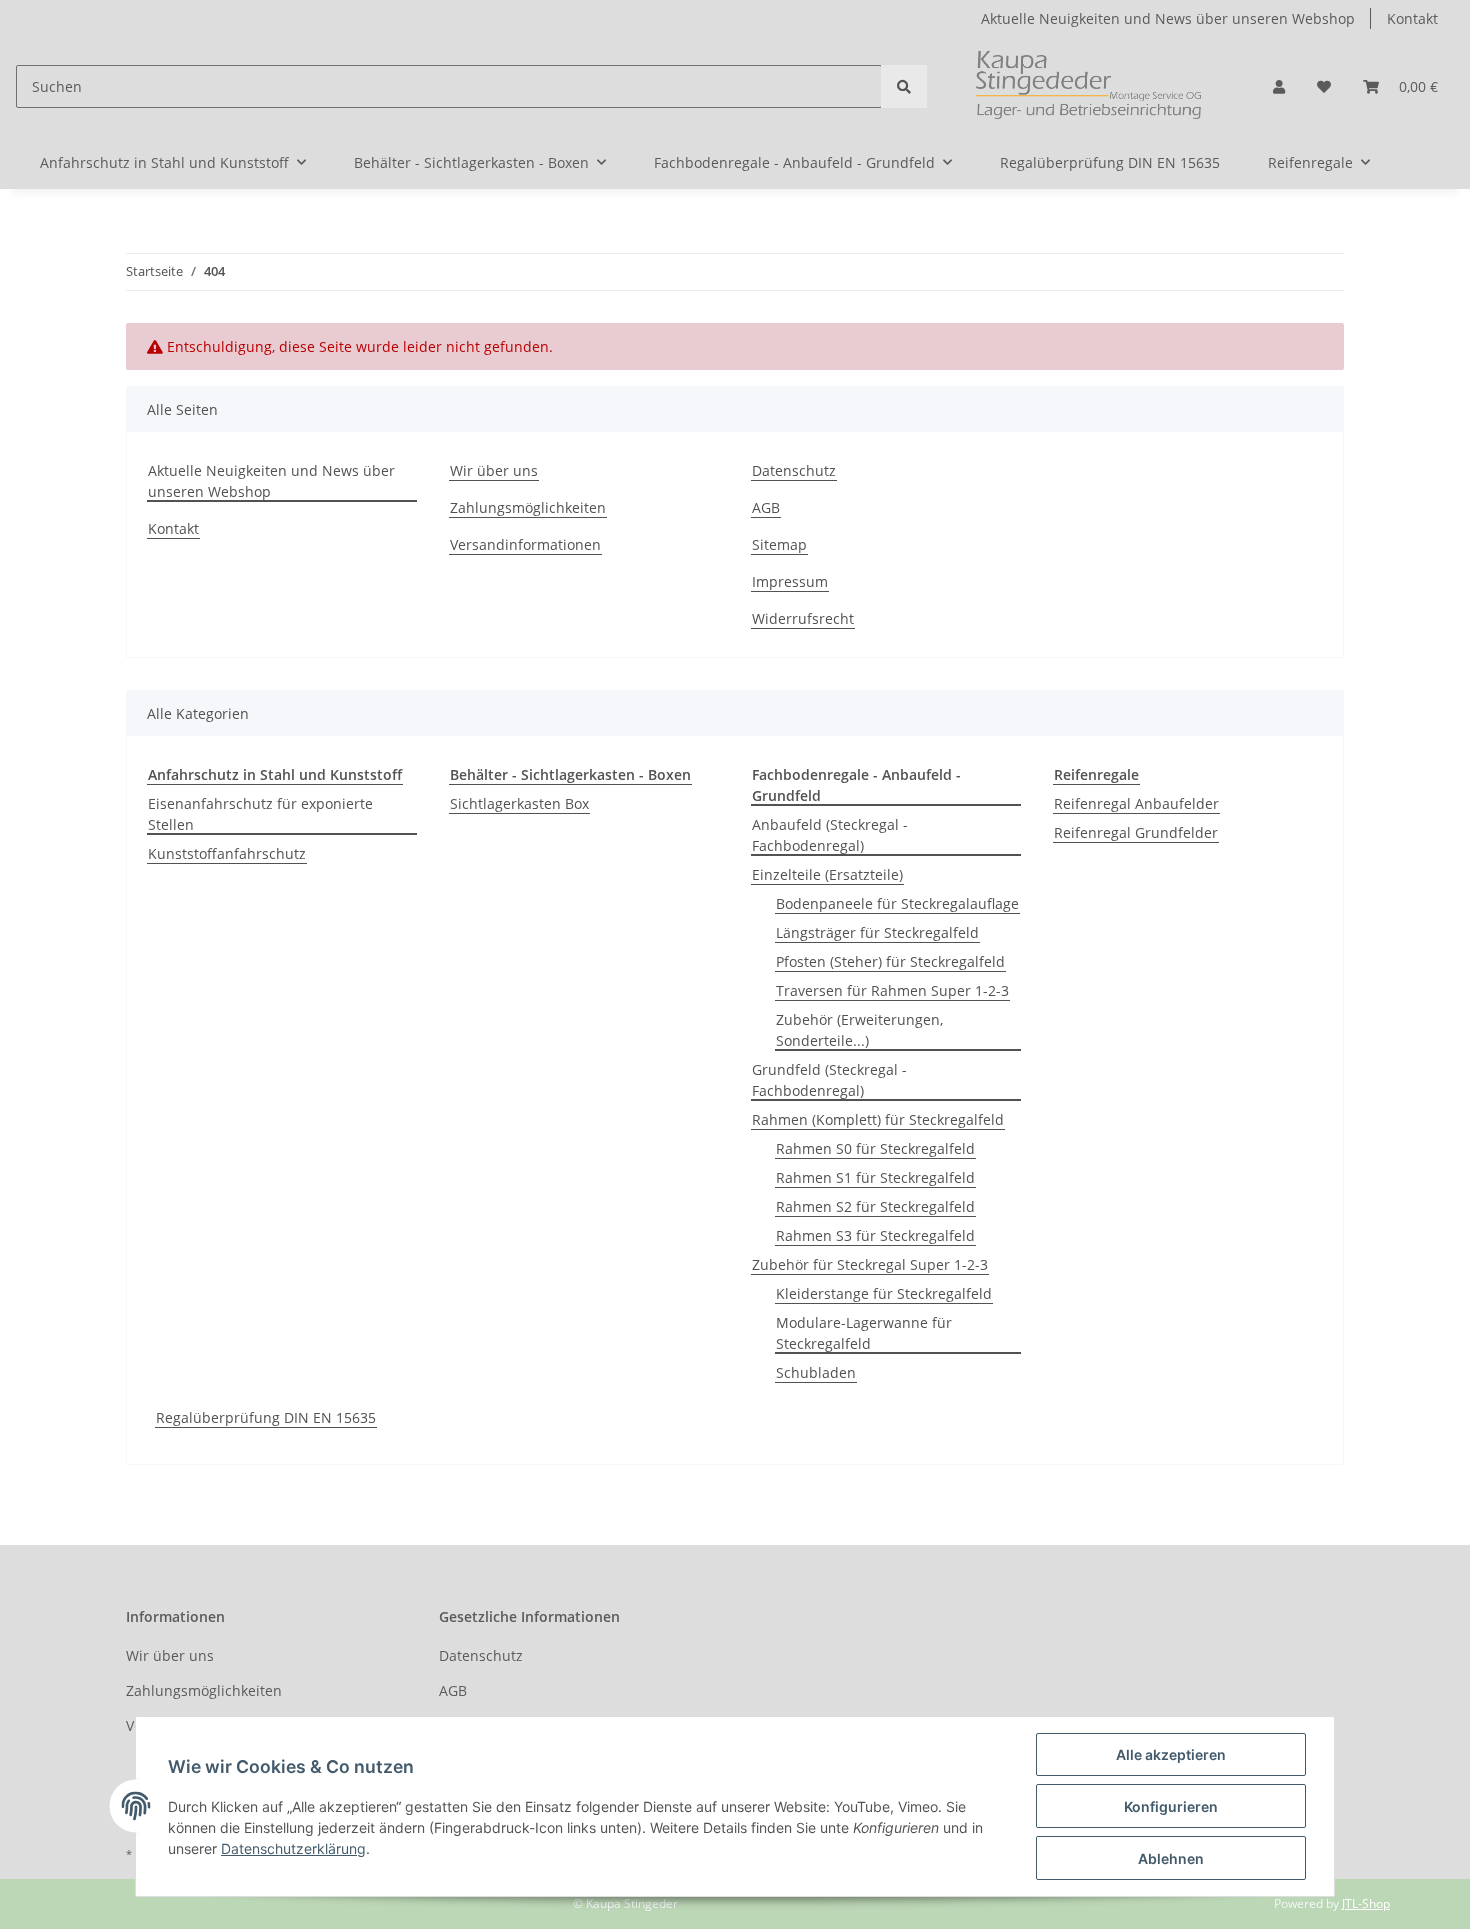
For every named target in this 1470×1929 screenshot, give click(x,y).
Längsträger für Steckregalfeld (877, 932)
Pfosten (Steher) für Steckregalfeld (890, 961)
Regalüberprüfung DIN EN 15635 (266, 1417)
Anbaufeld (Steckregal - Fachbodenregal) (830, 835)
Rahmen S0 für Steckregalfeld (875, 1148)
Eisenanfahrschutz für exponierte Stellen (260, 814)
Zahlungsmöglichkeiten (528, 507)
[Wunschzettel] (1324, 86)
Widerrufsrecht (803, 618)
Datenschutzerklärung (293, 1848)
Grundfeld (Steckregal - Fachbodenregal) (829, 1080)
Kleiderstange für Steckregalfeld (884, 1293)
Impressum (790, 581)
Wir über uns (494, 470)
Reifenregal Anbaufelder (1136, 803)
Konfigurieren (1171, 1806)
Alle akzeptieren (1171, 1754)
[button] (1279, 86)
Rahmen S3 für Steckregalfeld (875, 1235)
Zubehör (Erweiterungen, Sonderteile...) (859, 1030)
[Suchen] (904, 86)
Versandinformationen (525, 544)
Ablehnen (1171, 1858)
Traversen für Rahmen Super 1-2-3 (892, 990)
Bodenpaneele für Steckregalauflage (897, 903)
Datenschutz (794, 470)
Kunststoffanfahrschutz (227, 853)
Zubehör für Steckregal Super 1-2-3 (870, 1264)
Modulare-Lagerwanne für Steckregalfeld (864, 1333)
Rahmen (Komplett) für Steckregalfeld (878, 1119)
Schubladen (816, 1372)
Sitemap (779, 544)
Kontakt (1412, 18)
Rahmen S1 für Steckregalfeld (875, 1177)
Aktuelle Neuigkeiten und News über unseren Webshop (1168, 18)
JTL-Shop (1366, 1903)
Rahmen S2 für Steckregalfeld (875, 1206)
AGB (766, 507)
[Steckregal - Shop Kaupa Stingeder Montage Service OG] (1092, 86)
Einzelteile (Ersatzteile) (827, 874)
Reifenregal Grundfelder (1136, 832)
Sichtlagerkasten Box (519, 803)
